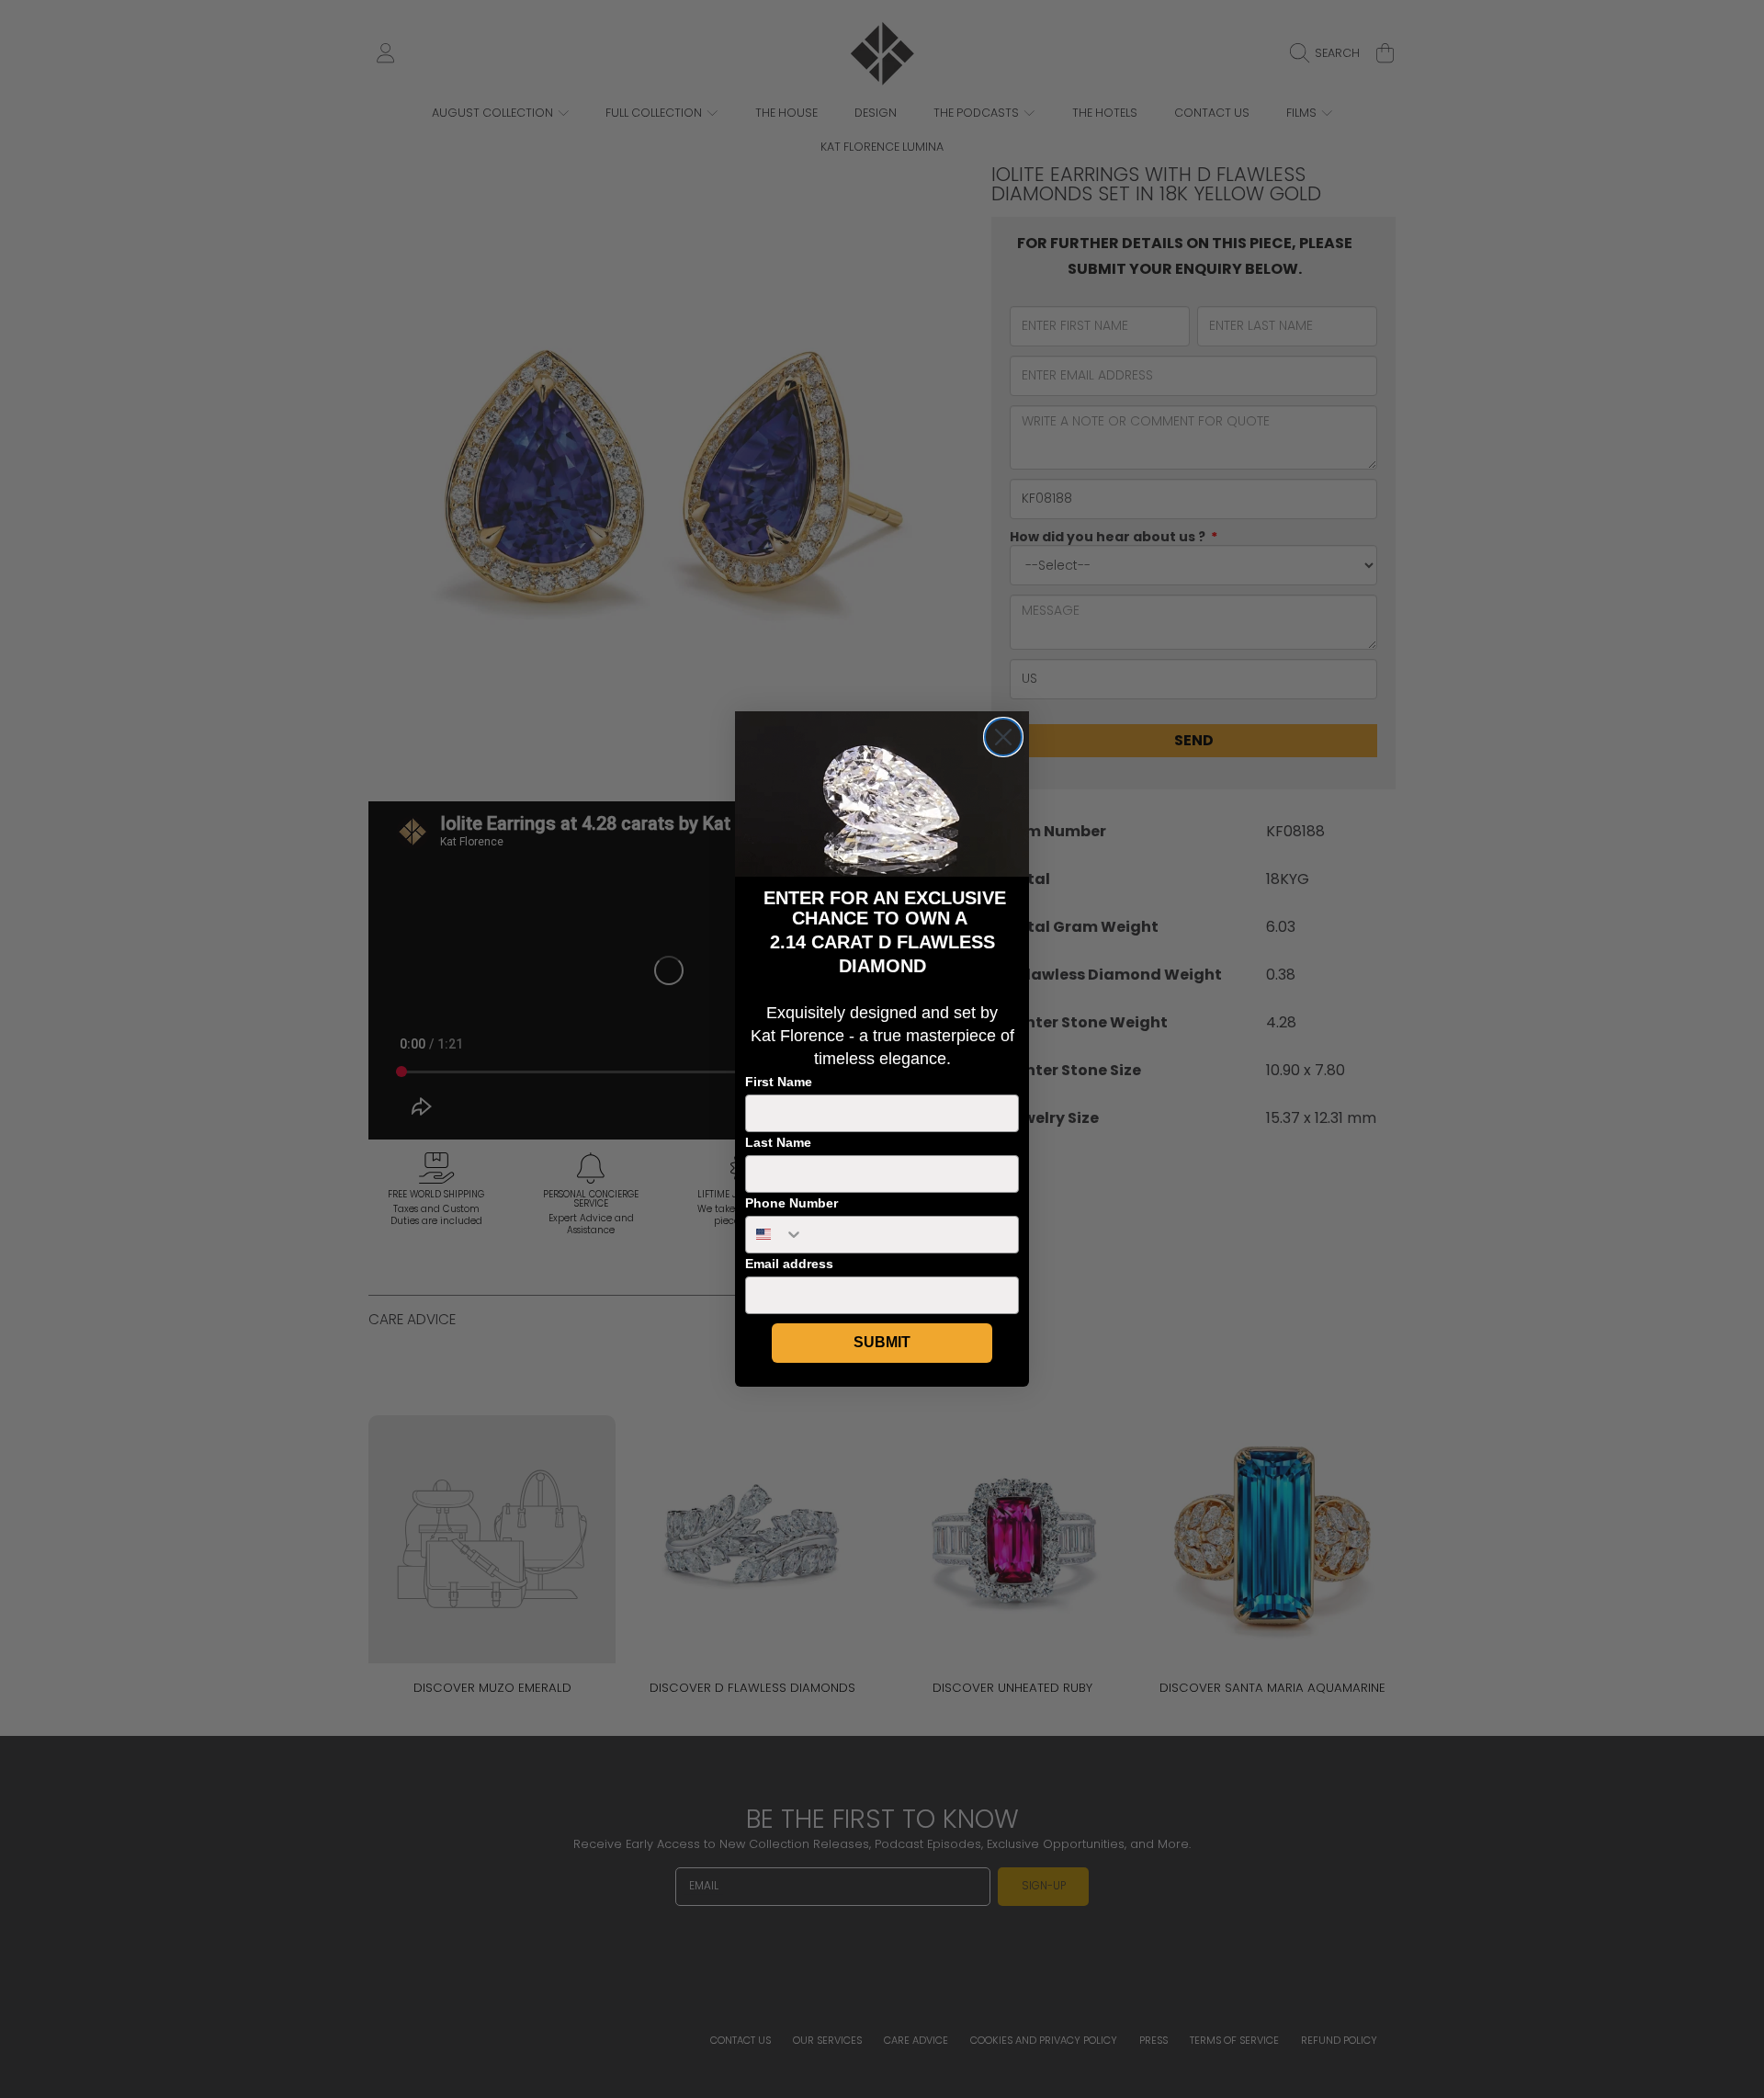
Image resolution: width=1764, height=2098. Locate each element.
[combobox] (775, 1235)
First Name (779, 1082)
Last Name (778, 1142)
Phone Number (792, 1203)
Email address (789, 1264)
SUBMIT (882, 1342)
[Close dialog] (1003, 737)
